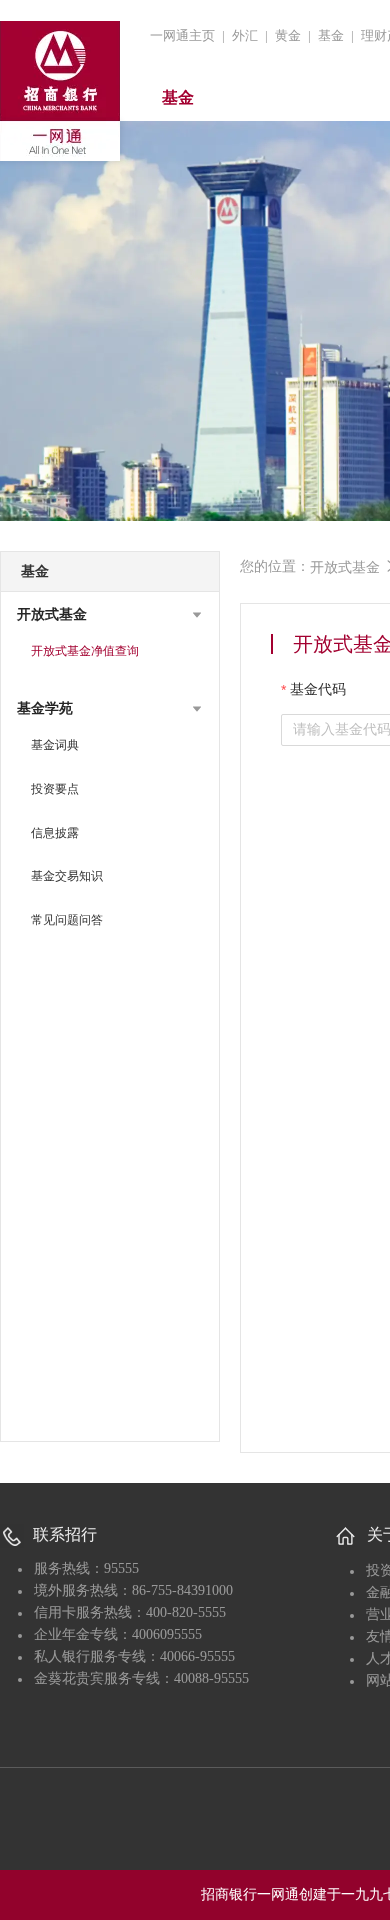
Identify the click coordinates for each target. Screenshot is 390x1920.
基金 (331, 35)
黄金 (288, 35)
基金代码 (318, 689)
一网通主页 (182, 35)
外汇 (245, 35)
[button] (110, 615)
